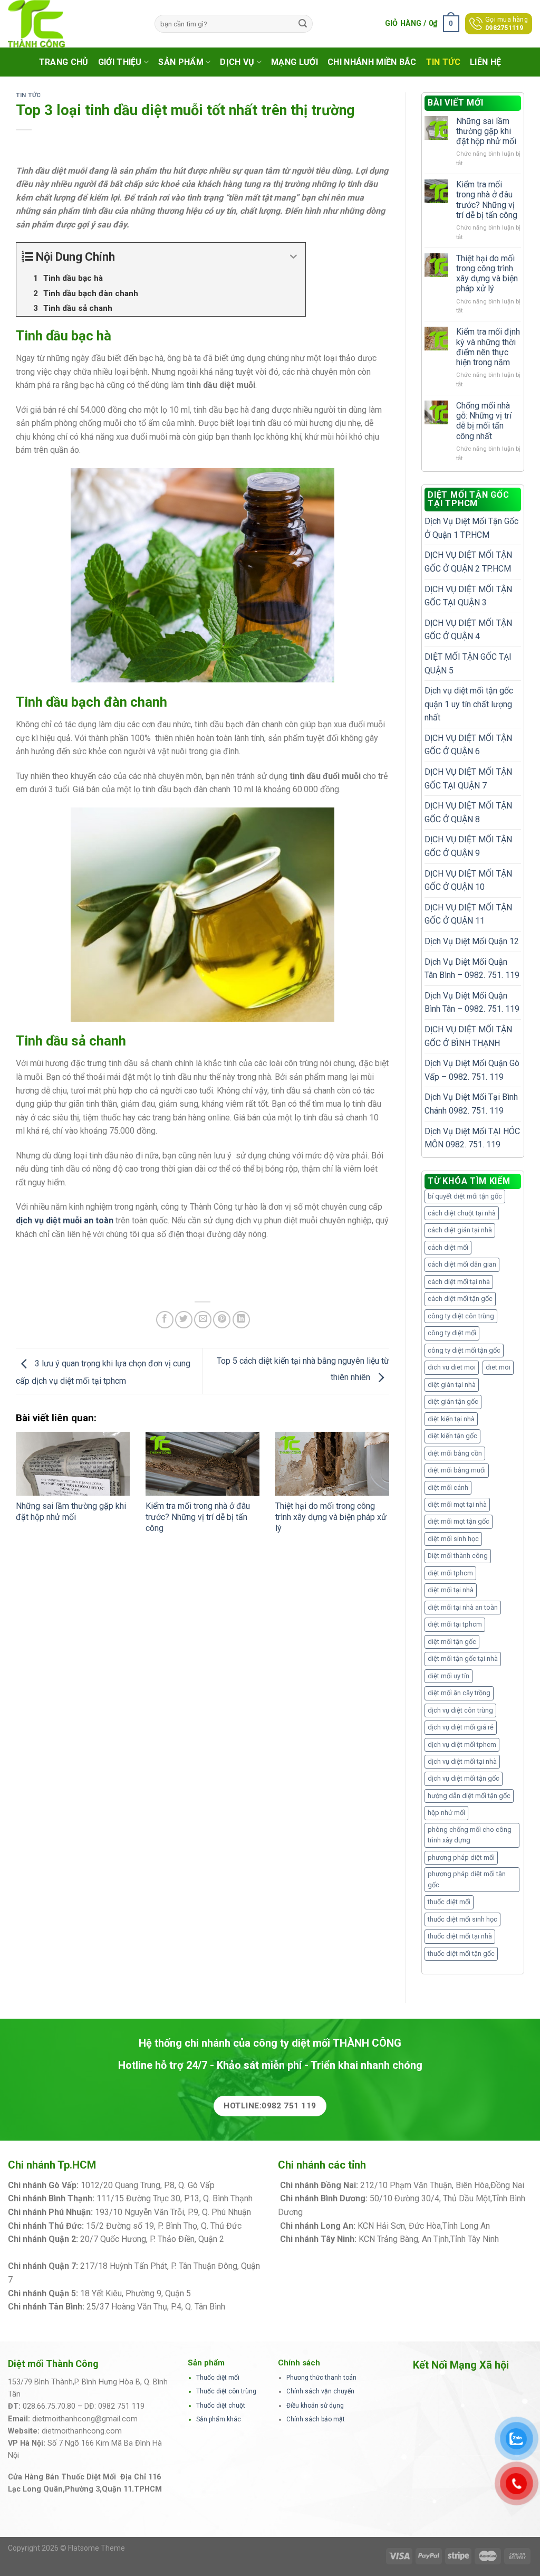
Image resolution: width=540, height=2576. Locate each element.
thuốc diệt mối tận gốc (461, 1954)
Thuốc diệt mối (218, 2378)
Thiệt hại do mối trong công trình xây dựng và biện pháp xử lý (331, 1517)
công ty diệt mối (452, 1333)
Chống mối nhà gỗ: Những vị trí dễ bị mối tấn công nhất (484, 421)
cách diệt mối (448, 1247)
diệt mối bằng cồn (455, 1453)
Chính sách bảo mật (316, 2419)
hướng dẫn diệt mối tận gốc (469, 1796)
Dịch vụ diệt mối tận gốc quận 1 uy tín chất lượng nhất (469, 704)
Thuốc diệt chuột (221, 2406)
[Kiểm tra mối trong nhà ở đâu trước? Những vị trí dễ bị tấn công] (202, 1464)
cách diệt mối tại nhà (459, 1282)
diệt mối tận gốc (452, 1642)
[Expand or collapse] (293, 257)
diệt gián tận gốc (453, 1401)
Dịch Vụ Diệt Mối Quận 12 (472, 941)
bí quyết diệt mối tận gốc (465, 1196)
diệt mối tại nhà (451, 1590)
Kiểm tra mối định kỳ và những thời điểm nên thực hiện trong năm (488, 347)
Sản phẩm (181, 62)
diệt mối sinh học (453, 1539)
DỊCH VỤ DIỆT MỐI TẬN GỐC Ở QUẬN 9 (468, 846)
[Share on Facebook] (165, 1320)
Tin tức (443, 62)
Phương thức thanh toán (321, 2378)
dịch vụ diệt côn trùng (460, 1710)
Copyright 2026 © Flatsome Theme (66, 2548)
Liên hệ (485, 62)
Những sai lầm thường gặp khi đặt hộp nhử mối (71, 1512)
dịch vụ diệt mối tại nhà (462, 1761)
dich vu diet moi (452, 1367)
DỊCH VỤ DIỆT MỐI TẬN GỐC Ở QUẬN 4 (468, 630)
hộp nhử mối (446, 1813)
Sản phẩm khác (219, 2419)
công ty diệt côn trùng (461, 1316)
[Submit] (303, 24)
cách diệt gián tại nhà (460, 1230)
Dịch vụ (237, 62)
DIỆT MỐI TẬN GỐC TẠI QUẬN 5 (468, 664)
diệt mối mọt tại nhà (457, 1504)
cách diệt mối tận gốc (460, 1299)
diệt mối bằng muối (457, 1470)
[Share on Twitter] (184, 1320)
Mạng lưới (295, 62)
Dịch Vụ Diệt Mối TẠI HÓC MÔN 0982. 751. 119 (472, 1138)
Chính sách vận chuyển (320, 2391)
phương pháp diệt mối (461, 1857)
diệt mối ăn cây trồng (459, 1693)
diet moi (498, 1367)
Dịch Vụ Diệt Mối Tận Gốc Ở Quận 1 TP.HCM (471, 528)
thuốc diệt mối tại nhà (460, 1936)
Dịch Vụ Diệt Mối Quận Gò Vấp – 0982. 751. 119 (472, 1070)
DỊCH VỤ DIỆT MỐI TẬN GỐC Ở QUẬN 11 (468, 914)
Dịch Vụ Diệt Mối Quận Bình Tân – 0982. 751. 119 (472, 1002)
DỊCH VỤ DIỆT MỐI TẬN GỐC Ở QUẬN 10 (468, 881)
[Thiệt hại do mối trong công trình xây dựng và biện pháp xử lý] (332, 1464)
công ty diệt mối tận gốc (464, 1350)
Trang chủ (64, 62)
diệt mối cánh (448, 1487)
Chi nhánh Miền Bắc (372, 62)
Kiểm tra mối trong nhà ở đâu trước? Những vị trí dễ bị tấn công (198, 1517)
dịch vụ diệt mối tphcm (462, 1745)
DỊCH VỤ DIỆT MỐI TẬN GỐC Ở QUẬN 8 (468, 812)
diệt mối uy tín (449, 1676)
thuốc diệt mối (449, 1902)
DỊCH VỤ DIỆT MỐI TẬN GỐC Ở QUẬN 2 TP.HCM (468, 562)
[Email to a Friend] (203, 1320)
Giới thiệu (120, 62)
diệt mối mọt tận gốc (459, 1521)
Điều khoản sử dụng (315, 2406)
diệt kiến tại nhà (451, 1419)
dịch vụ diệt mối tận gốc (464, 1778)
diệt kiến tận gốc (452, 1436)
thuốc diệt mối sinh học (462, 1919)
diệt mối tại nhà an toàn (463, 1607)
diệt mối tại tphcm (455, 1624)
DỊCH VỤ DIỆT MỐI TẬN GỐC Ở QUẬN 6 (468, 745)
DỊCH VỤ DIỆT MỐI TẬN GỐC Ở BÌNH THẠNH (468, 1036)
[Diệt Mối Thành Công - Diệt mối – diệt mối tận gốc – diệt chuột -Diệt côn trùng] (73, 24)
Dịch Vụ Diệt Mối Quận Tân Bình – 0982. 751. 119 (472, 969)
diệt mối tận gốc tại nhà (463, 1658)
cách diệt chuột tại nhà (462, 1213)
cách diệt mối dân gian (462, 1264)
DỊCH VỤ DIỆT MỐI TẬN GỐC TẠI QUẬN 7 (468, 779)
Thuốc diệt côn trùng (226, 2391)
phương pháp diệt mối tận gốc (467, 1879)
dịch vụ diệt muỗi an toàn (65, 1220)
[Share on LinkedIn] (241, 1320)
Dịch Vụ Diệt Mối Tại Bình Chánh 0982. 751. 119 (471, 1104)
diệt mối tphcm (450, 1573)
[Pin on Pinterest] (222, 1320)
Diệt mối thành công (458, 1556)
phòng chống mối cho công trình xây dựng (470, 1835)
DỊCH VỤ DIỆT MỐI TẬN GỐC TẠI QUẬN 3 (468, 596)
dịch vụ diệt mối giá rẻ (461, 1727)
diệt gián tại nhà (452, 1385)
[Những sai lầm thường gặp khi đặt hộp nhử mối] (73, 1464)
